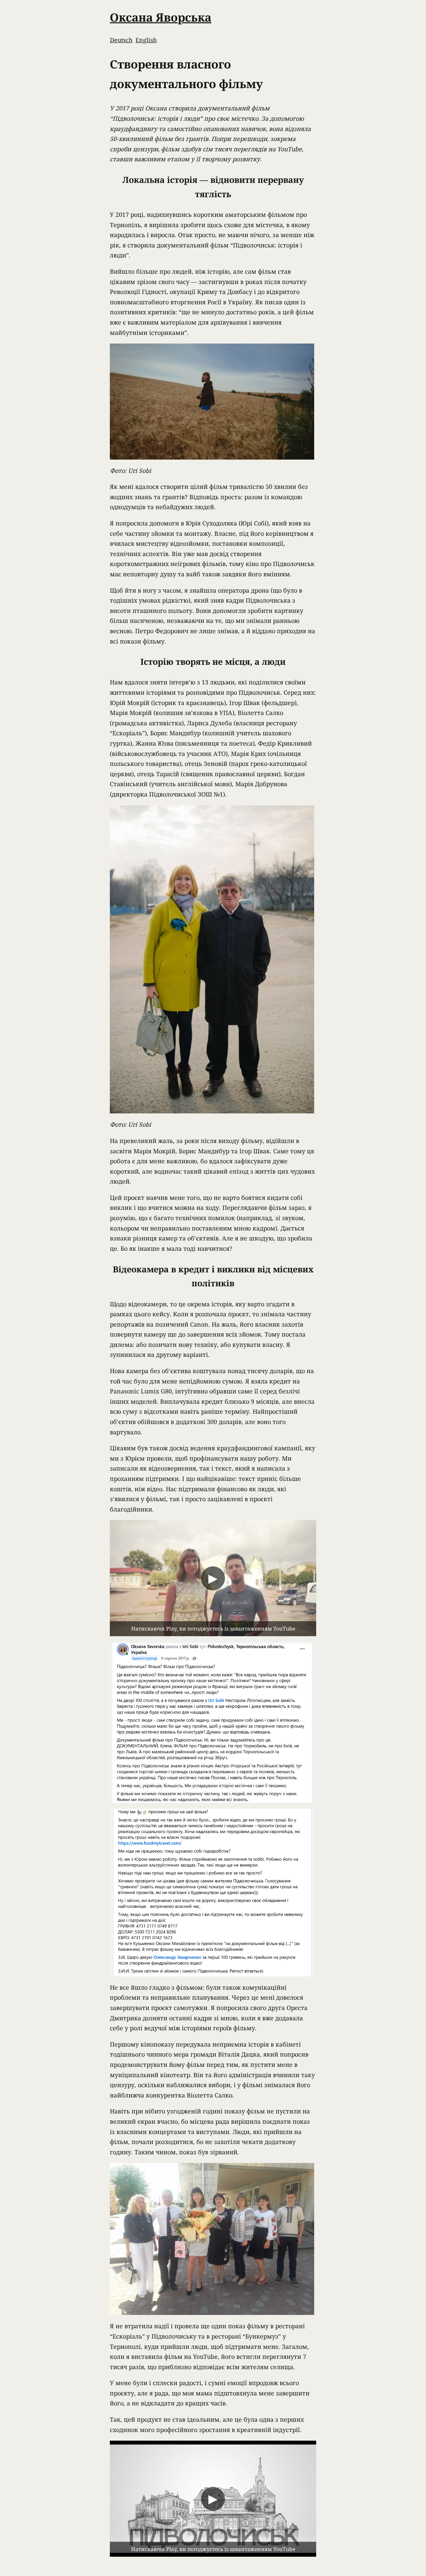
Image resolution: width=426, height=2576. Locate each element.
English (146, 40)
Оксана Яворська (161, 17)
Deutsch (121, 40)
